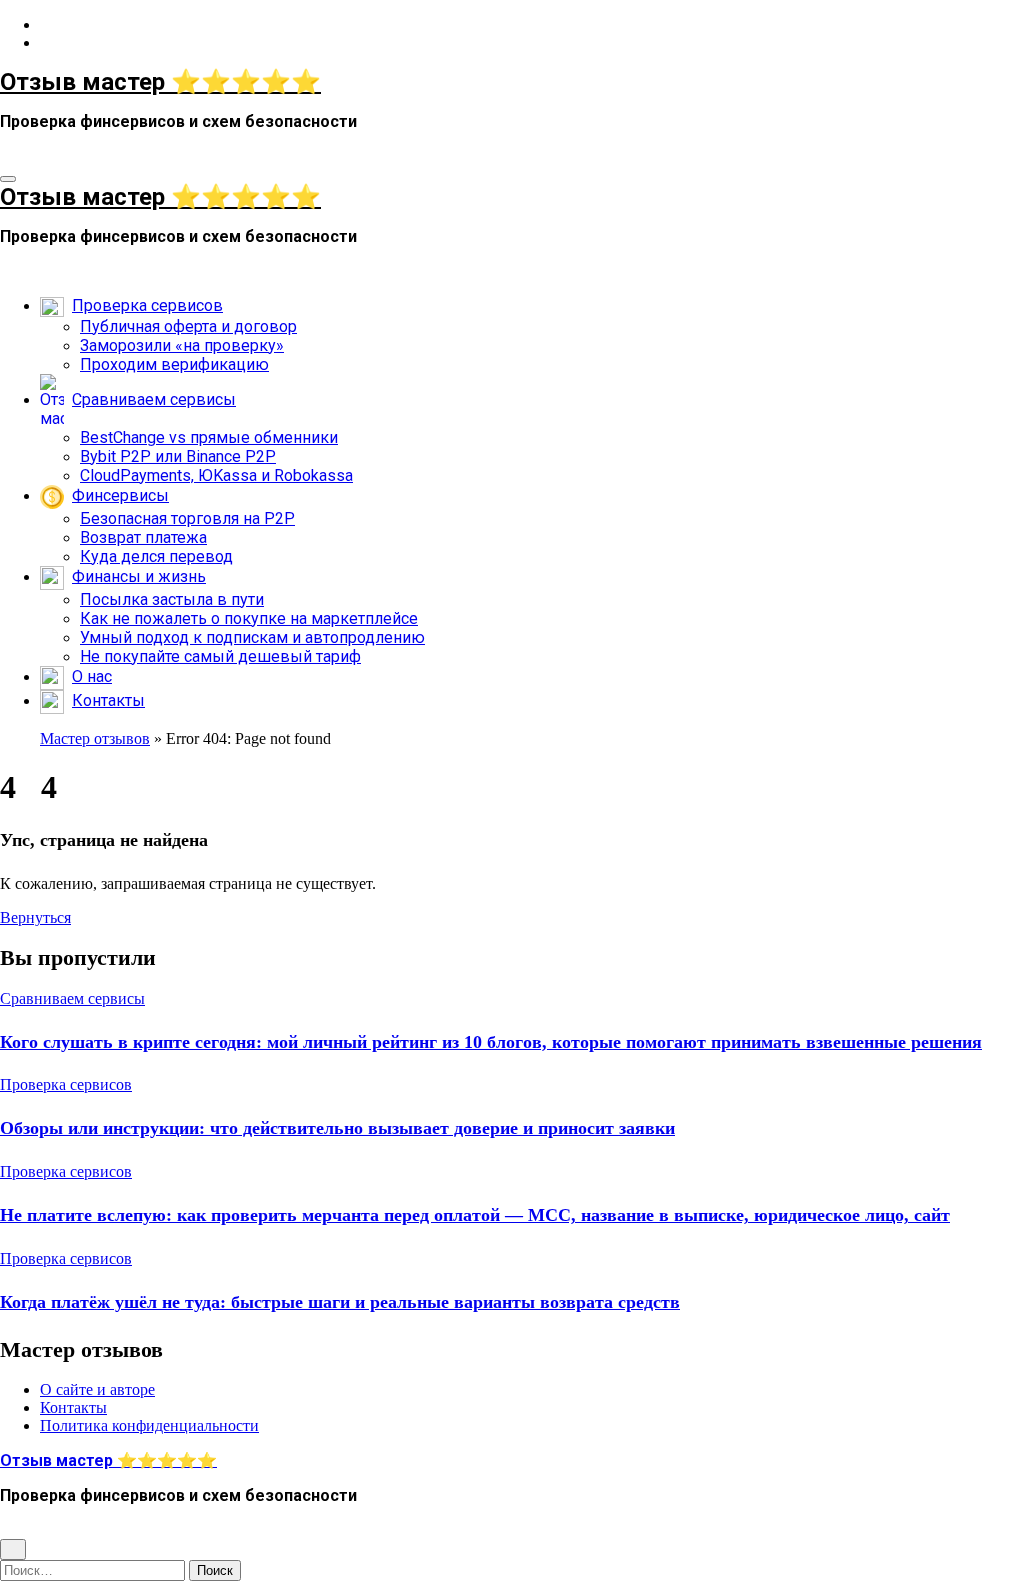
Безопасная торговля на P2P (187, 518)
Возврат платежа (143, 537)
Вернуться (35, 917)
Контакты (73, 1407)
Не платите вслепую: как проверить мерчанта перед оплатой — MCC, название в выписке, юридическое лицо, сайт (475, 1215)
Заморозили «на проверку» (182, 345)
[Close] (13, 1549)
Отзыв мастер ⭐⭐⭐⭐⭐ (160, 82)
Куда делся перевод (156, 556)
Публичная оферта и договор (188, 326)
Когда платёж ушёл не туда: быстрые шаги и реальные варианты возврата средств (340, 1302)
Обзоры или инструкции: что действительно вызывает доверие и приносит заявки (337, 1128)
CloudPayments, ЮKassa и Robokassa (216, 475)
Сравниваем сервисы (72, 998)
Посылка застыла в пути (172, 599)
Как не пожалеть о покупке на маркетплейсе (249, 618)
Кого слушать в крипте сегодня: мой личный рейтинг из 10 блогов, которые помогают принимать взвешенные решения (491, 1042)
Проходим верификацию (174, 364)
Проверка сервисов (66, 1084)
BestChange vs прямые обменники (209, 437)
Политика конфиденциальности (149, 1425)
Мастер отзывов (95, 738)
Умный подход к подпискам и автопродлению (252, 637)
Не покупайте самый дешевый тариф (220, 656)
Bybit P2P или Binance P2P (178, 456)
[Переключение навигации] (8, 179)
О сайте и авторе (97, 1389)
